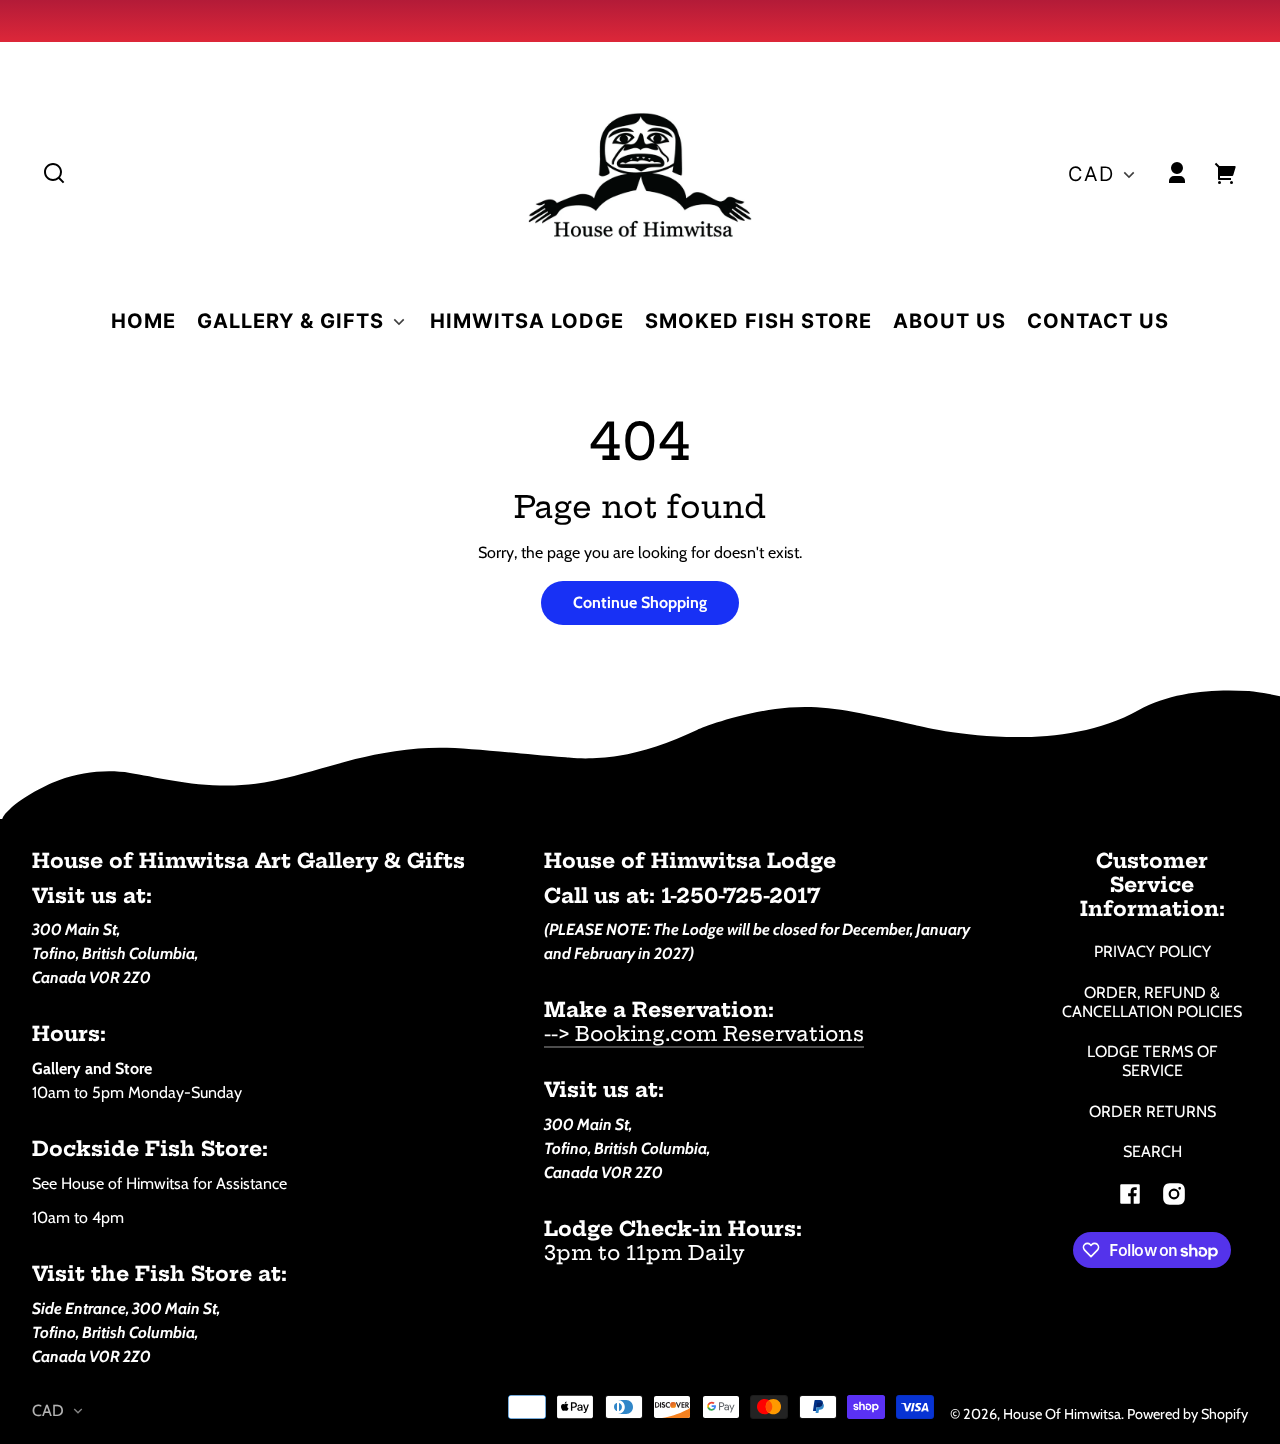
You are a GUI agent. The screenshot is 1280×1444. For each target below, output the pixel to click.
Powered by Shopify (1187, 1414)
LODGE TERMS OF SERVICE (1152, 1061)
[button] (54, 173)
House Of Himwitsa (1062, 1414)
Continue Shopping (640, 602)
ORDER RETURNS (1152, 1111)
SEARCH (1152, 1151)
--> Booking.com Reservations (704, 1033)
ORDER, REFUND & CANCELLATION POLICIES (1152, 1002)
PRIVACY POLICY (1152, 951)
